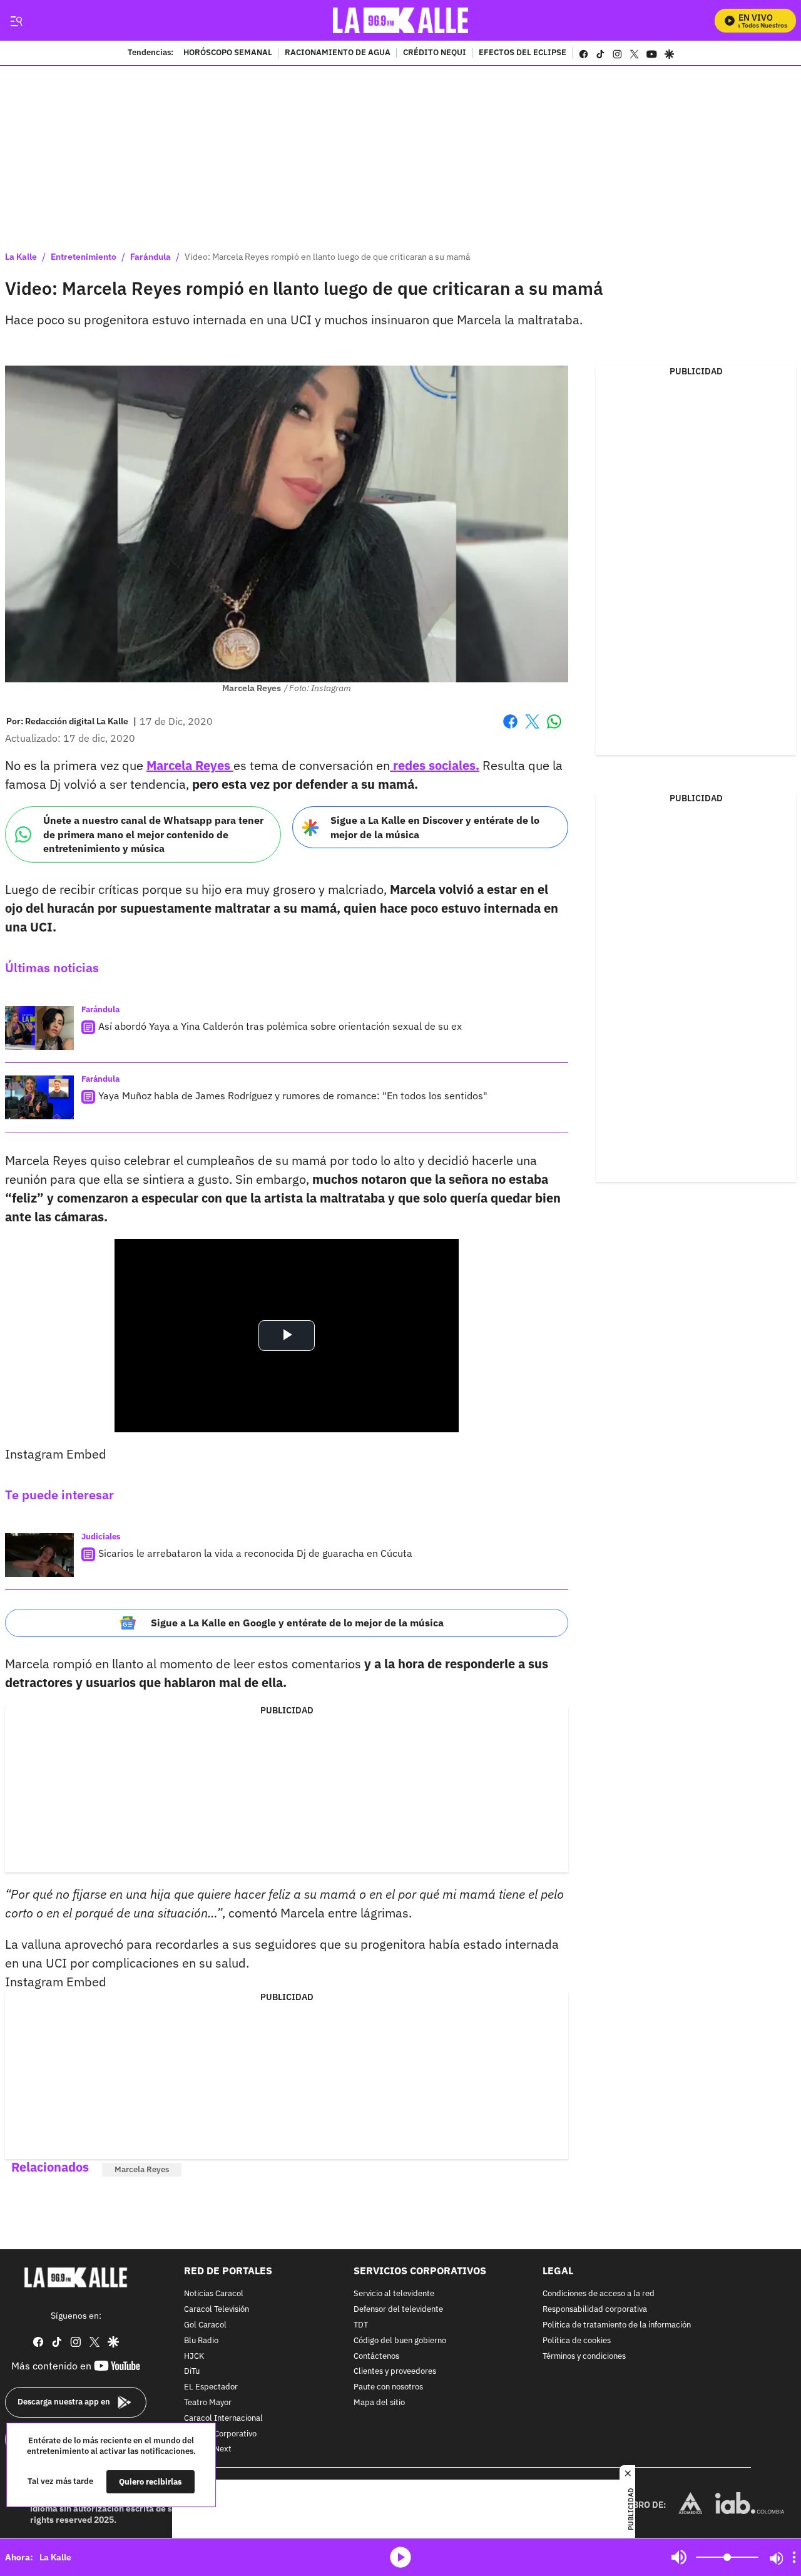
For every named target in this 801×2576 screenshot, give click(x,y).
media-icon (400, 2557)
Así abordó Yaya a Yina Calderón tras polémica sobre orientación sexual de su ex (280, 1026)
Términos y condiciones (584, 2357)
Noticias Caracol (214, 2295)
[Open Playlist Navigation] (794, 2557)
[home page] (401, 20)
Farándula (151, 257)
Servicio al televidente (394, 2295)
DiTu (192, 2372)
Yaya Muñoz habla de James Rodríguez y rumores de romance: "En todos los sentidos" (293, 1096)
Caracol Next (208, 2450)
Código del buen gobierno (400, 2341)
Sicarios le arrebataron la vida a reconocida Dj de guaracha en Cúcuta (255, 1553)
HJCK (194, 2357)
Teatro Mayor (208, 2403)
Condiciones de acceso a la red (599, 2295)
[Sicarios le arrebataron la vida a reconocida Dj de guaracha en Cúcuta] (39, 1555)
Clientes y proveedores (395, 2372)
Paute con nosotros (388, 2387)
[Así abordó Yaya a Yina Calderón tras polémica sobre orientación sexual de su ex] (39, 1028)
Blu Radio (201, 2341)
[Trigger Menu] (16, 21)
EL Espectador (211, 2387)
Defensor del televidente (398, 2310)
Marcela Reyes (190, 765)
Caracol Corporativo (220, 2434)
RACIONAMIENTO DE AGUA (338, 53)
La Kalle (21, 257)
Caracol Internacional (223, 2419)
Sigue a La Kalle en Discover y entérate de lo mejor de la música (435, 827)
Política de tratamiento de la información (617, 2325)
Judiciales (101, 1537)
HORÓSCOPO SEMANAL (228, 53)
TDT (361, 2325)
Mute (679, 2557)
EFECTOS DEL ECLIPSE (523, 53)
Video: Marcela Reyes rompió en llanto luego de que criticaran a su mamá (327, 257)
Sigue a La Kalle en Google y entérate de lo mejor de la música (297, 1623)
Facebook (510, 729)
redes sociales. (435, 765)
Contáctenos (376, 2357)
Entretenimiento (84, 257)
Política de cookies (577, 2341)
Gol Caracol (205, 2325)
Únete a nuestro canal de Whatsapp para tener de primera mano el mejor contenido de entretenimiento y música (153, 834)
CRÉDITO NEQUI (435, 53)
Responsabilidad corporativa (595, 2310)
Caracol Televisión (217, 2310)
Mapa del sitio (379, 2403)
